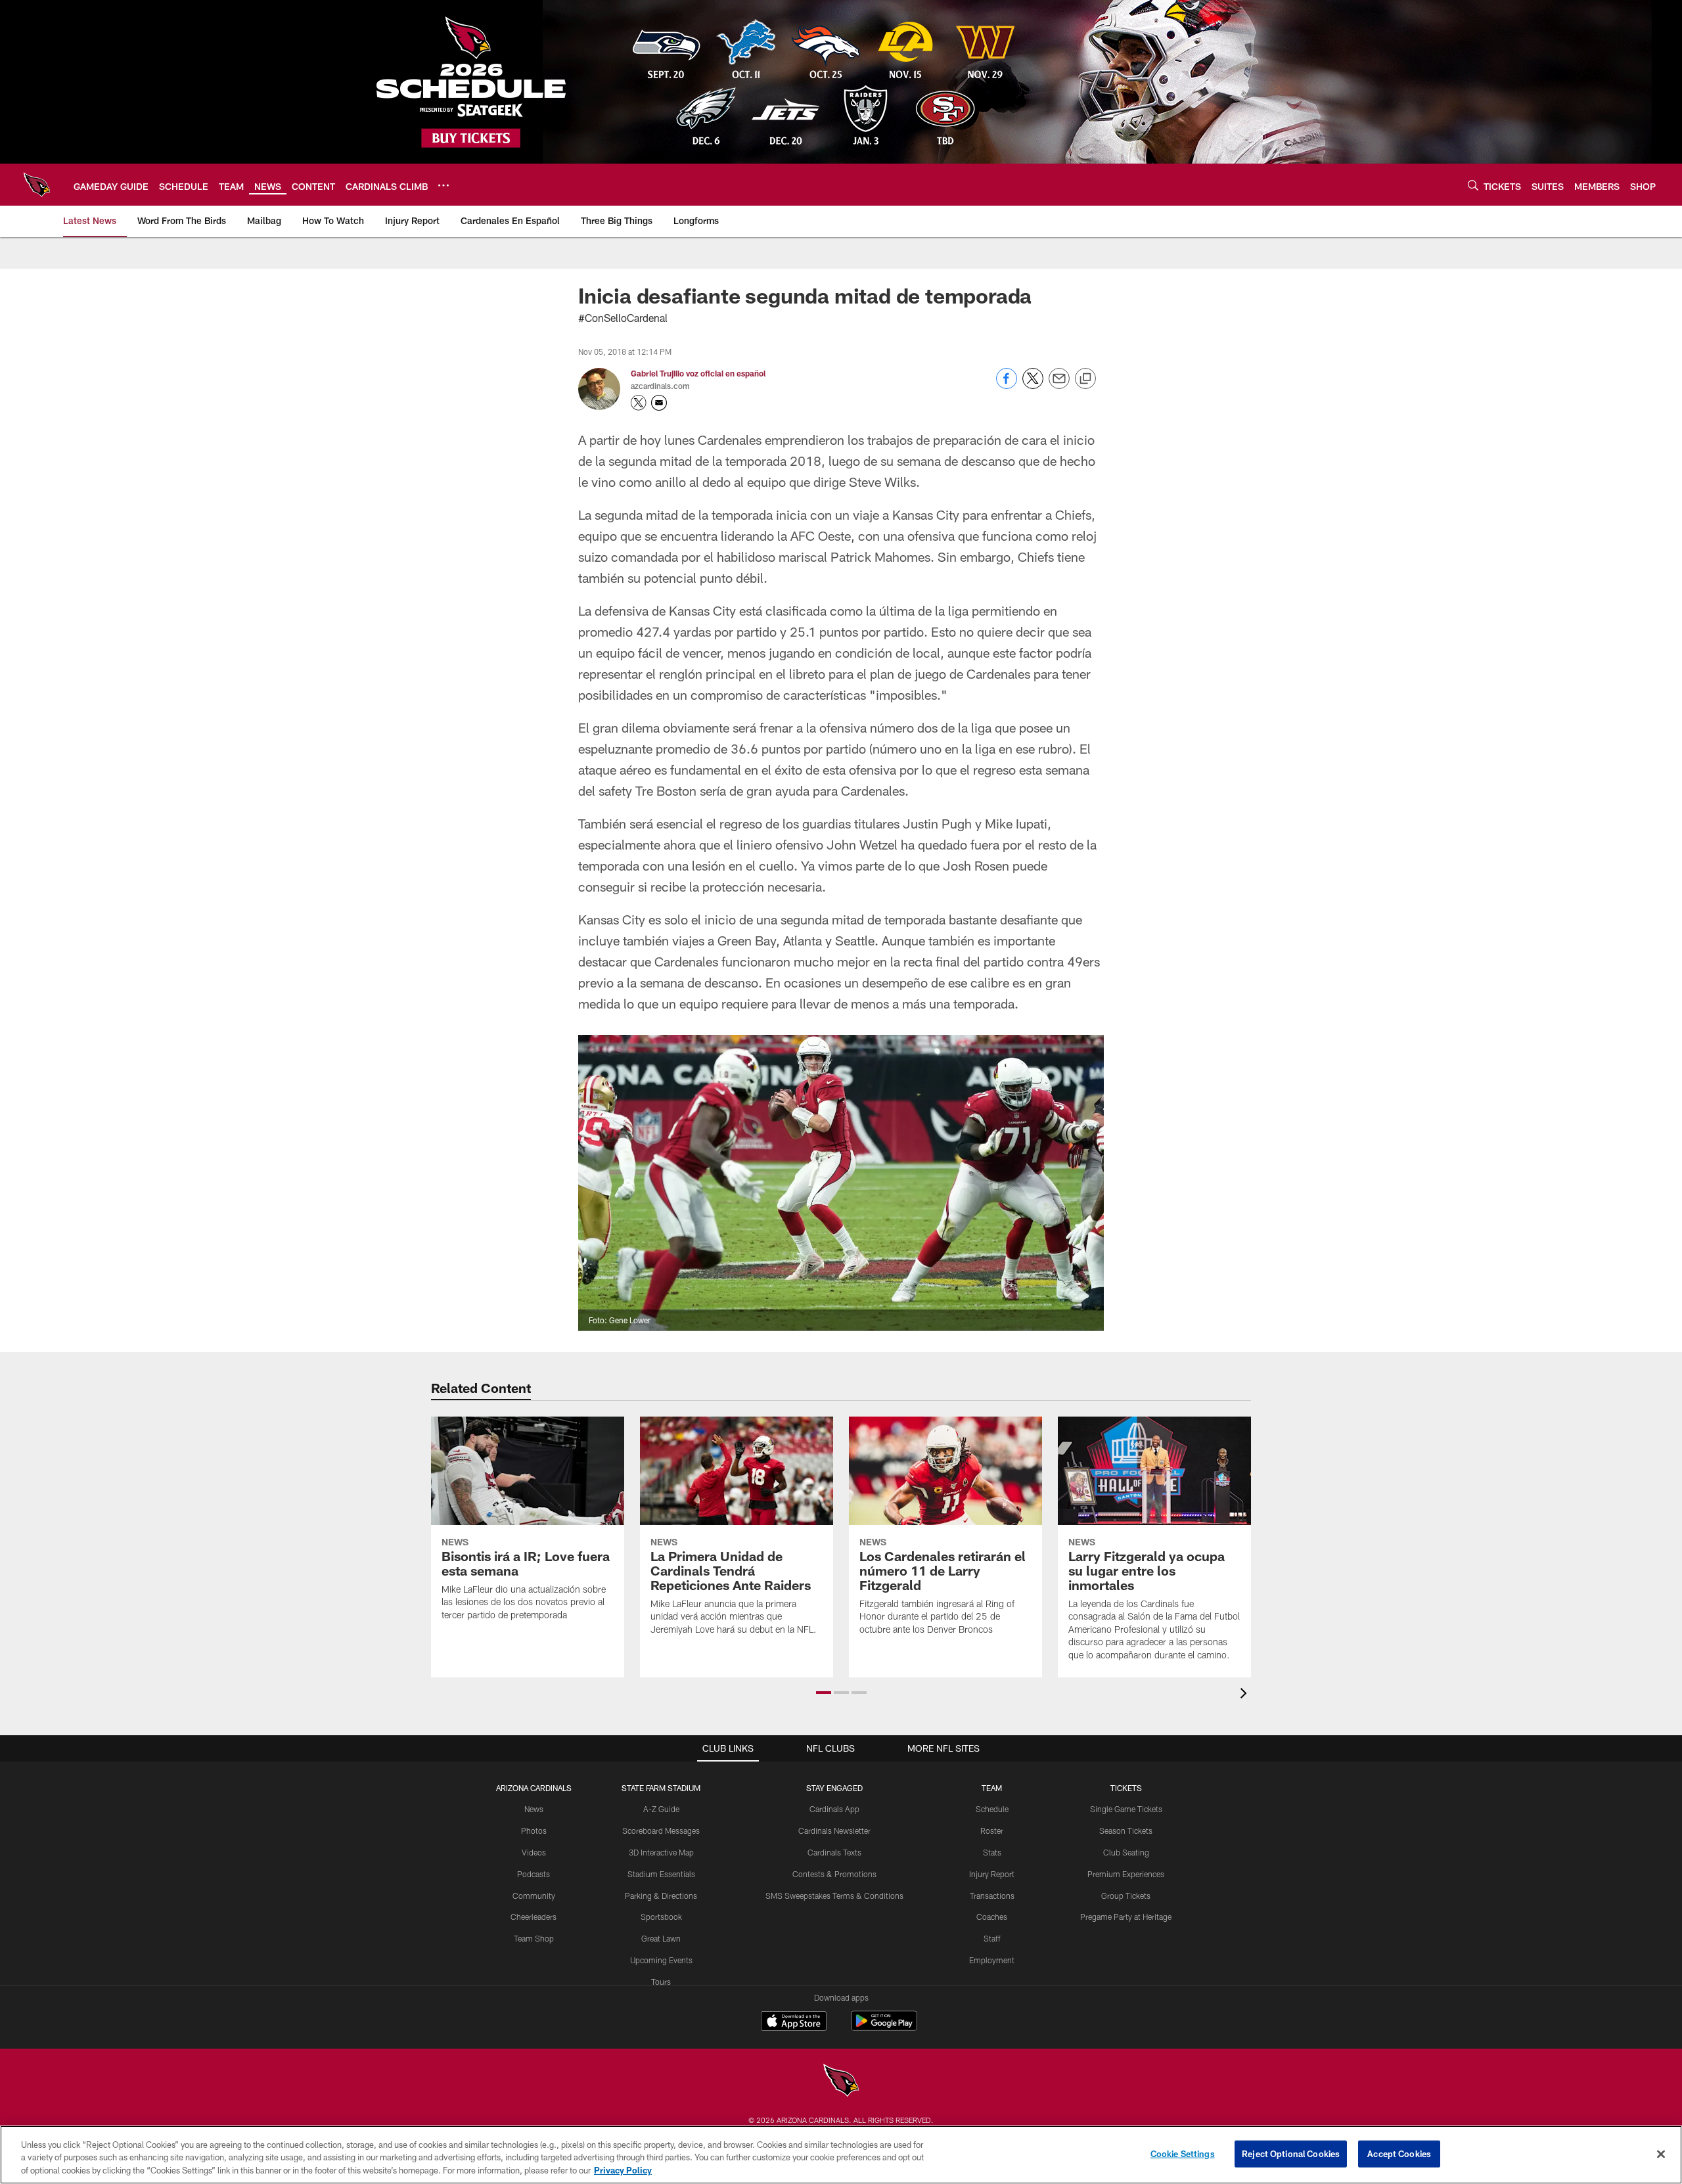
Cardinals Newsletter (834, 1831)
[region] (841, 2155)
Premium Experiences (1126, 1874)
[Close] (1661, 2154)
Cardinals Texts (834, 1852)
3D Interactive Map (661, 1852)
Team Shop (534, 1938)
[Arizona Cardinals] (841, 2082)
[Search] (1473, 185)
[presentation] (1246, 1695)
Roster (992, 1831)
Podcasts (534, 1874)
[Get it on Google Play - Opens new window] (884, 2027)
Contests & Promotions (834, 1874)
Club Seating (1126, 1852)
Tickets (1126, 1788)
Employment (992, 1960)
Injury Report (992, 1874)
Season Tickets (1126, 1831)
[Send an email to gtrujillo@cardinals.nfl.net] (659, 403)
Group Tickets (1126, 1896)
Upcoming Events (661, 1960)
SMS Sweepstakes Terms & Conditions (834, 1896)
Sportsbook (661, 1917)
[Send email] (1059, 385)
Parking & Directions (661, 1896)
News (534, 1809)
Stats (992, 1852)
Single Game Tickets (1126, 1809)
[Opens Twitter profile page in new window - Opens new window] (639, 403)
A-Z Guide (661, 1809)
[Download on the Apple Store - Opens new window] (794, 2022)
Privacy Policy (623, 2170)
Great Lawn (661, 1938)
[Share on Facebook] (1007, 385)
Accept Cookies (1399, 2153)
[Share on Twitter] (1033, 385)
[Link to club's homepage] (37, 185)
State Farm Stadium (661, 1788)
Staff (992, 1938)
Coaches (992, 1917)
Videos (534, 1852)
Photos (534, 1831)
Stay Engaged (834, 1788)
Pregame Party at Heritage (1126, 1917)
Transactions (992, 1896)
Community (534, 1896)
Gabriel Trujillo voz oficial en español (698, 373)
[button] (824, 1693)
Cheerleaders (534, 1917)
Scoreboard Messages (661, 1831)
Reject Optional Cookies (1291, 2153)
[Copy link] (1085, 379)
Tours (661, 1982)
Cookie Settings (1183, 2153)
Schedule (992, 1809)
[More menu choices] (443, 185)
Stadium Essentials (661, 1874)
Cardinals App (834, 1809)
